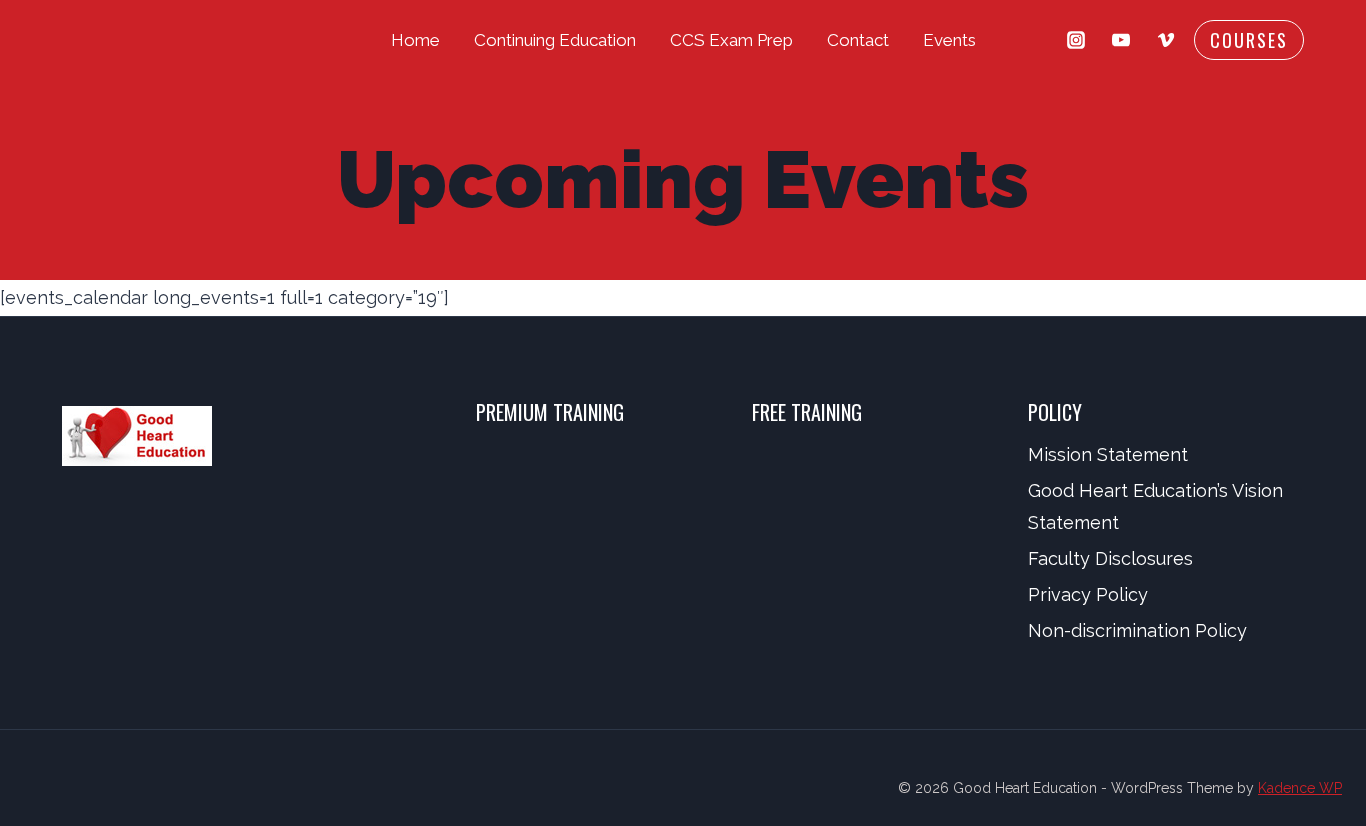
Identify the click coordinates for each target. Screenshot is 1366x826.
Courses (1249, 40)
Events (949, 40)
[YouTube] (1121, 40)
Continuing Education (555, 40)
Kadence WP (1300, 788)
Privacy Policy (1088, 594)
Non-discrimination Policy (1137, 630)
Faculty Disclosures (1110, 558)
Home (415, 40)
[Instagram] (1076, 40)
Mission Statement (1108, 454)
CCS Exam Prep (731, 40)
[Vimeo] (1166, 40)
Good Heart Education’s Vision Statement (1155, 506)
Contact (858, 40)
